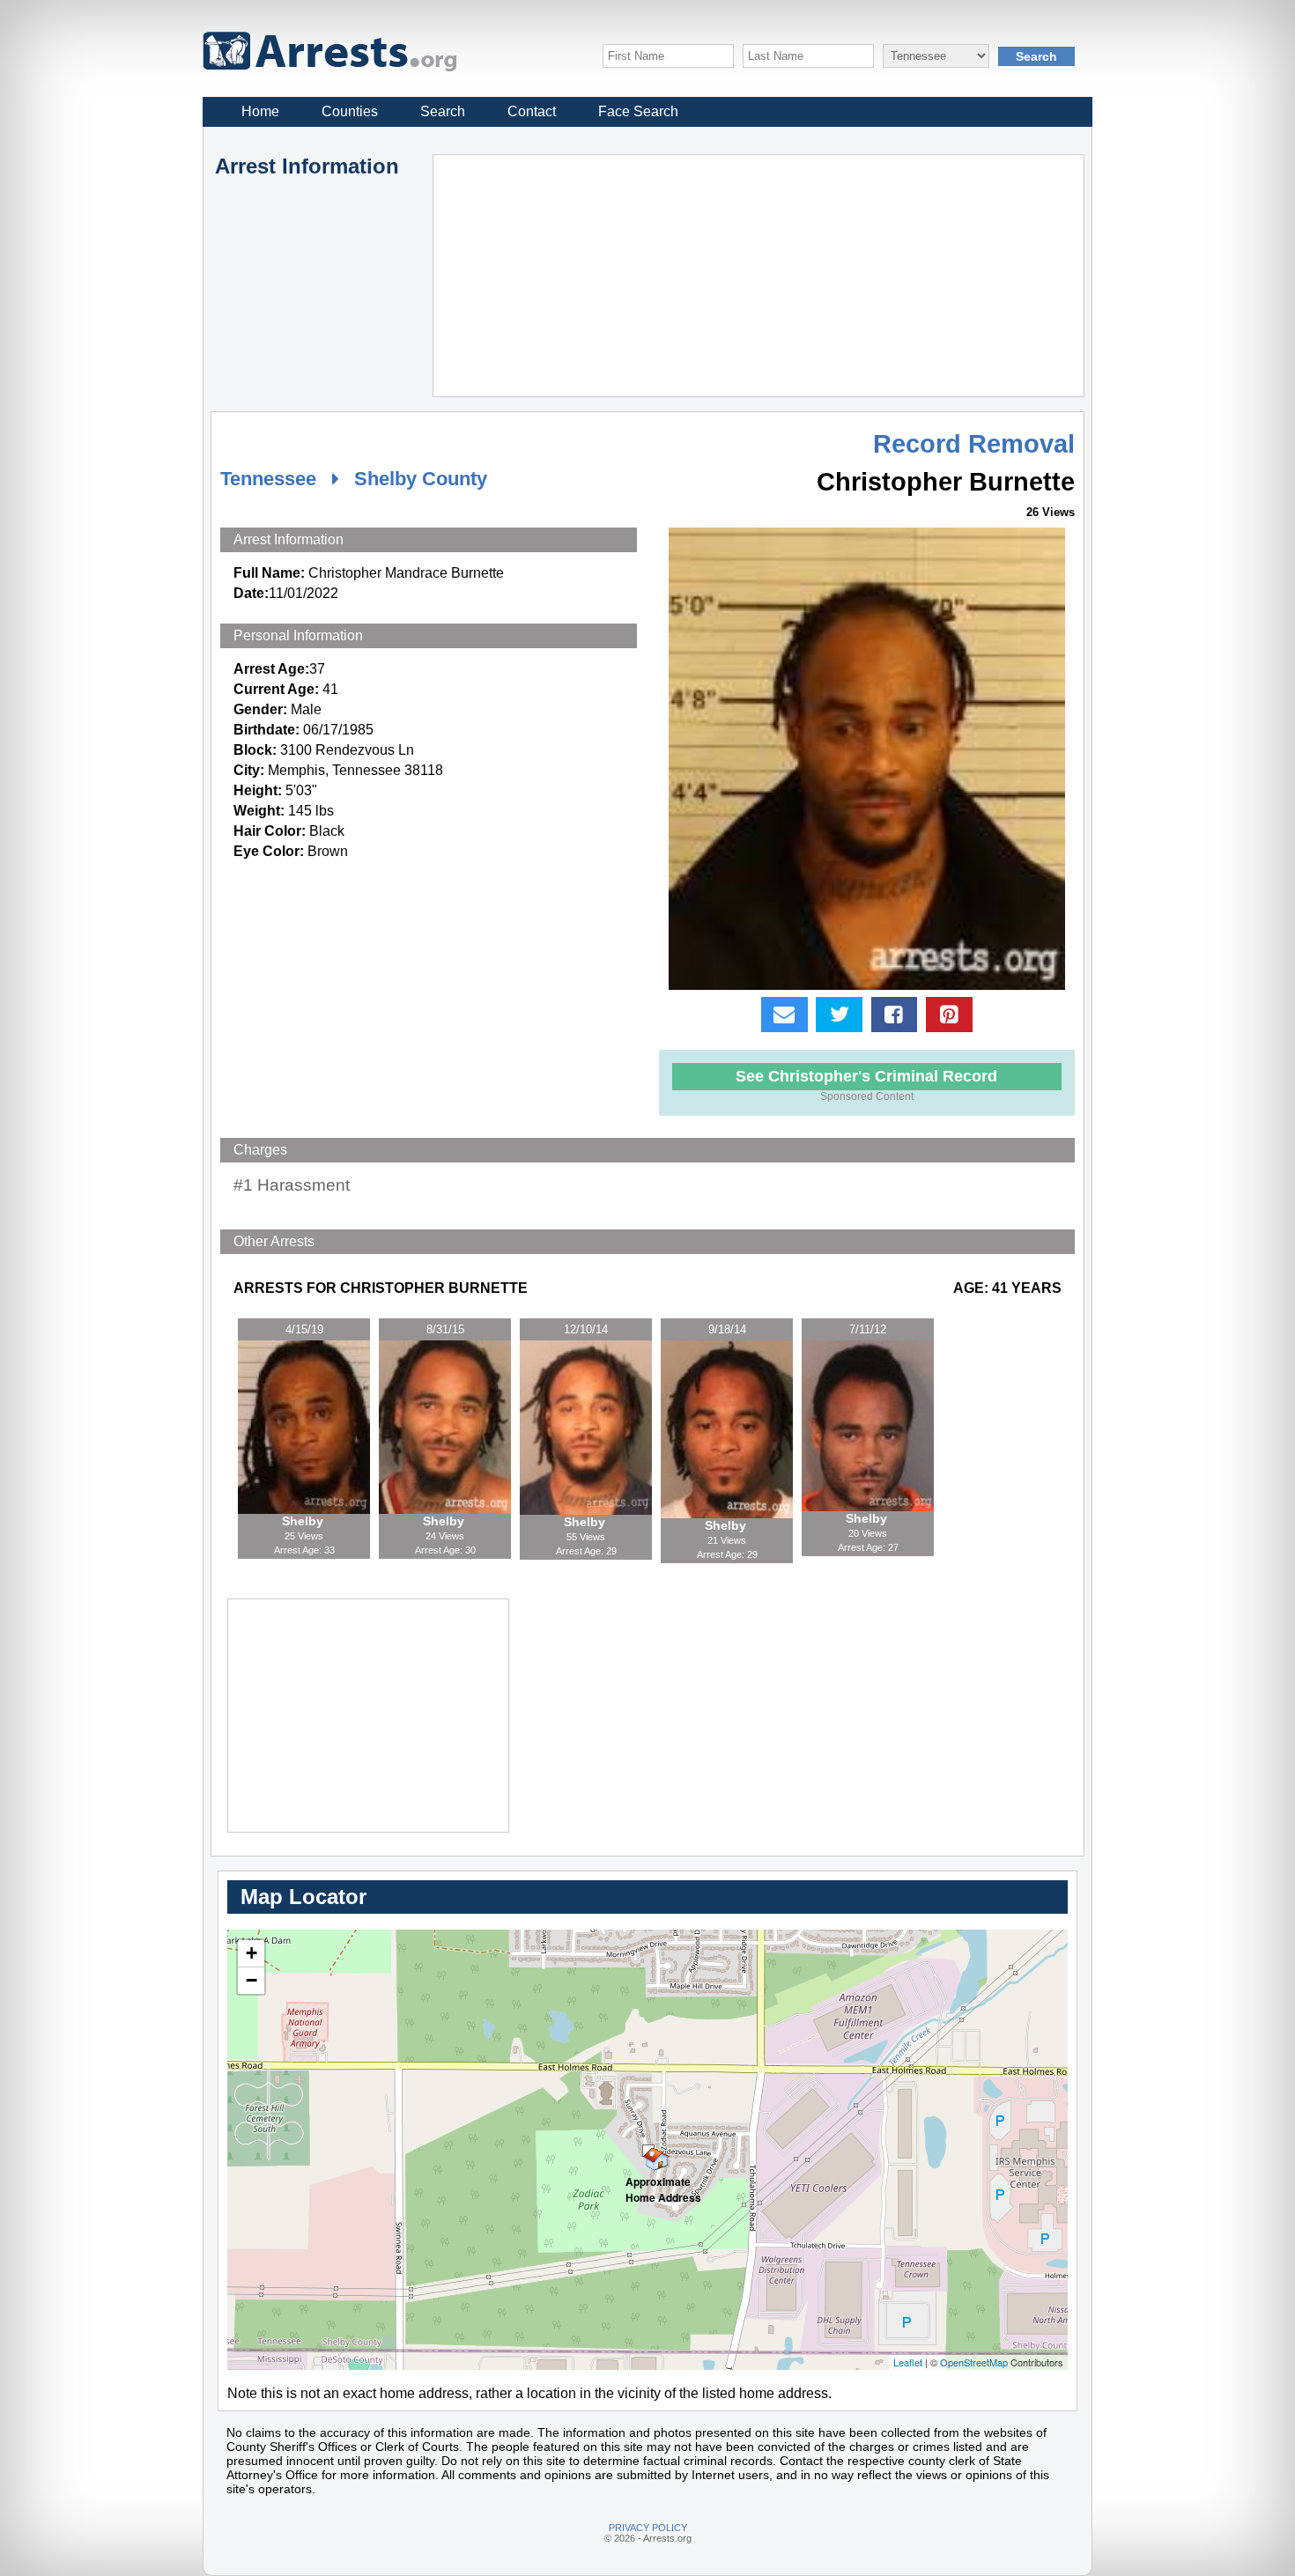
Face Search (638, 111)
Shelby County (421, 479)
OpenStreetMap (974, 2362)
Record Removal (974, 444)
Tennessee (268, 479)
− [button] (252, 1980)
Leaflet (908, 2362)
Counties (350, 111)
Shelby (304, 1521)
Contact (532, 111)
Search (443, 111)
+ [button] (252, 1953)
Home (260, 111)
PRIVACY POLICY (648, 2528)
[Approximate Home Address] (648, 2151)
